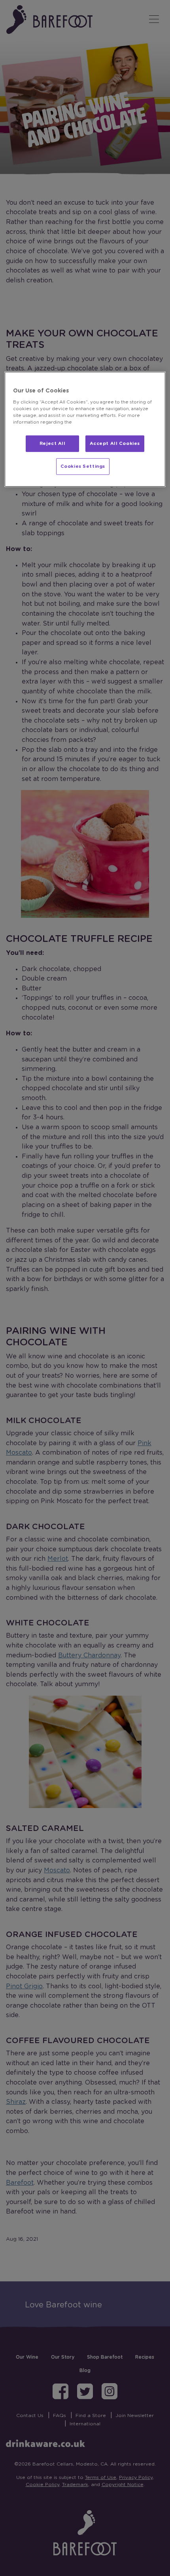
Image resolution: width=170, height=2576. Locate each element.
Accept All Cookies (115, 444)
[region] (85, 429)
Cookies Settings (83, 466)
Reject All (53, 444)
